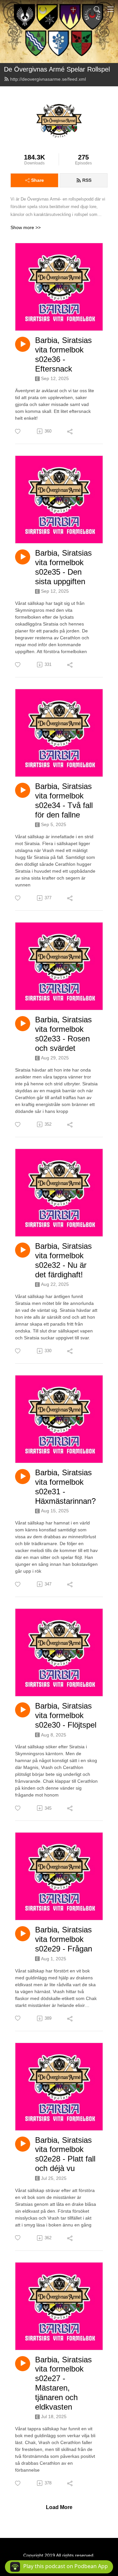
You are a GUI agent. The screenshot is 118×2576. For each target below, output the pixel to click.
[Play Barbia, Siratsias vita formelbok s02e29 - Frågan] (23, 1934)
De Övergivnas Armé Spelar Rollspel (57, 69)
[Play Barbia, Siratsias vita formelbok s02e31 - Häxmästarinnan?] (23, 1477)
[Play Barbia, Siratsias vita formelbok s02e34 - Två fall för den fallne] (23, 790)
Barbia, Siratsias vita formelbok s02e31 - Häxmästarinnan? (65, 1487)
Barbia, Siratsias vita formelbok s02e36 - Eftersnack (63, 354)
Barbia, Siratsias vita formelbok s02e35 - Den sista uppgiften (63, 567)
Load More (59, 2507)
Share (38, 180)
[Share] (70, 431)
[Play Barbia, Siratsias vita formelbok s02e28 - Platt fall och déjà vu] (23, 2144)
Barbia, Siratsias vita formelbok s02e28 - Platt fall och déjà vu (65, 2154)
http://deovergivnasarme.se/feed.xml (48, 79)
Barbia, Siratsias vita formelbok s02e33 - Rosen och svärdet (63, 1034)
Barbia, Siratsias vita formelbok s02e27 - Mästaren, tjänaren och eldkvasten (63, 2383)
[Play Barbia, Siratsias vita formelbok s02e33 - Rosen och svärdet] (23, 1024)
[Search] (97, 9)
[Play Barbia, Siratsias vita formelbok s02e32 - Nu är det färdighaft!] (23, 1250)
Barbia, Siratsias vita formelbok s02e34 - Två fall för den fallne (64, 800)
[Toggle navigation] (110, 9)
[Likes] (18, 431)
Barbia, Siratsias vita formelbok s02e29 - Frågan (64, 1939)
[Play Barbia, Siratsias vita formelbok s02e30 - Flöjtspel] (23, 1710)
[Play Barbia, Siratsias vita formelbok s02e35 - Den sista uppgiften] (23, 557)
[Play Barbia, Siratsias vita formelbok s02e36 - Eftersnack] (23, 344)
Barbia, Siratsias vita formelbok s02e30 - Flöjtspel (66, 1715)
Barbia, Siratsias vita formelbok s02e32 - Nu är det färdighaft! (63, 1260)
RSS (87, 180)
